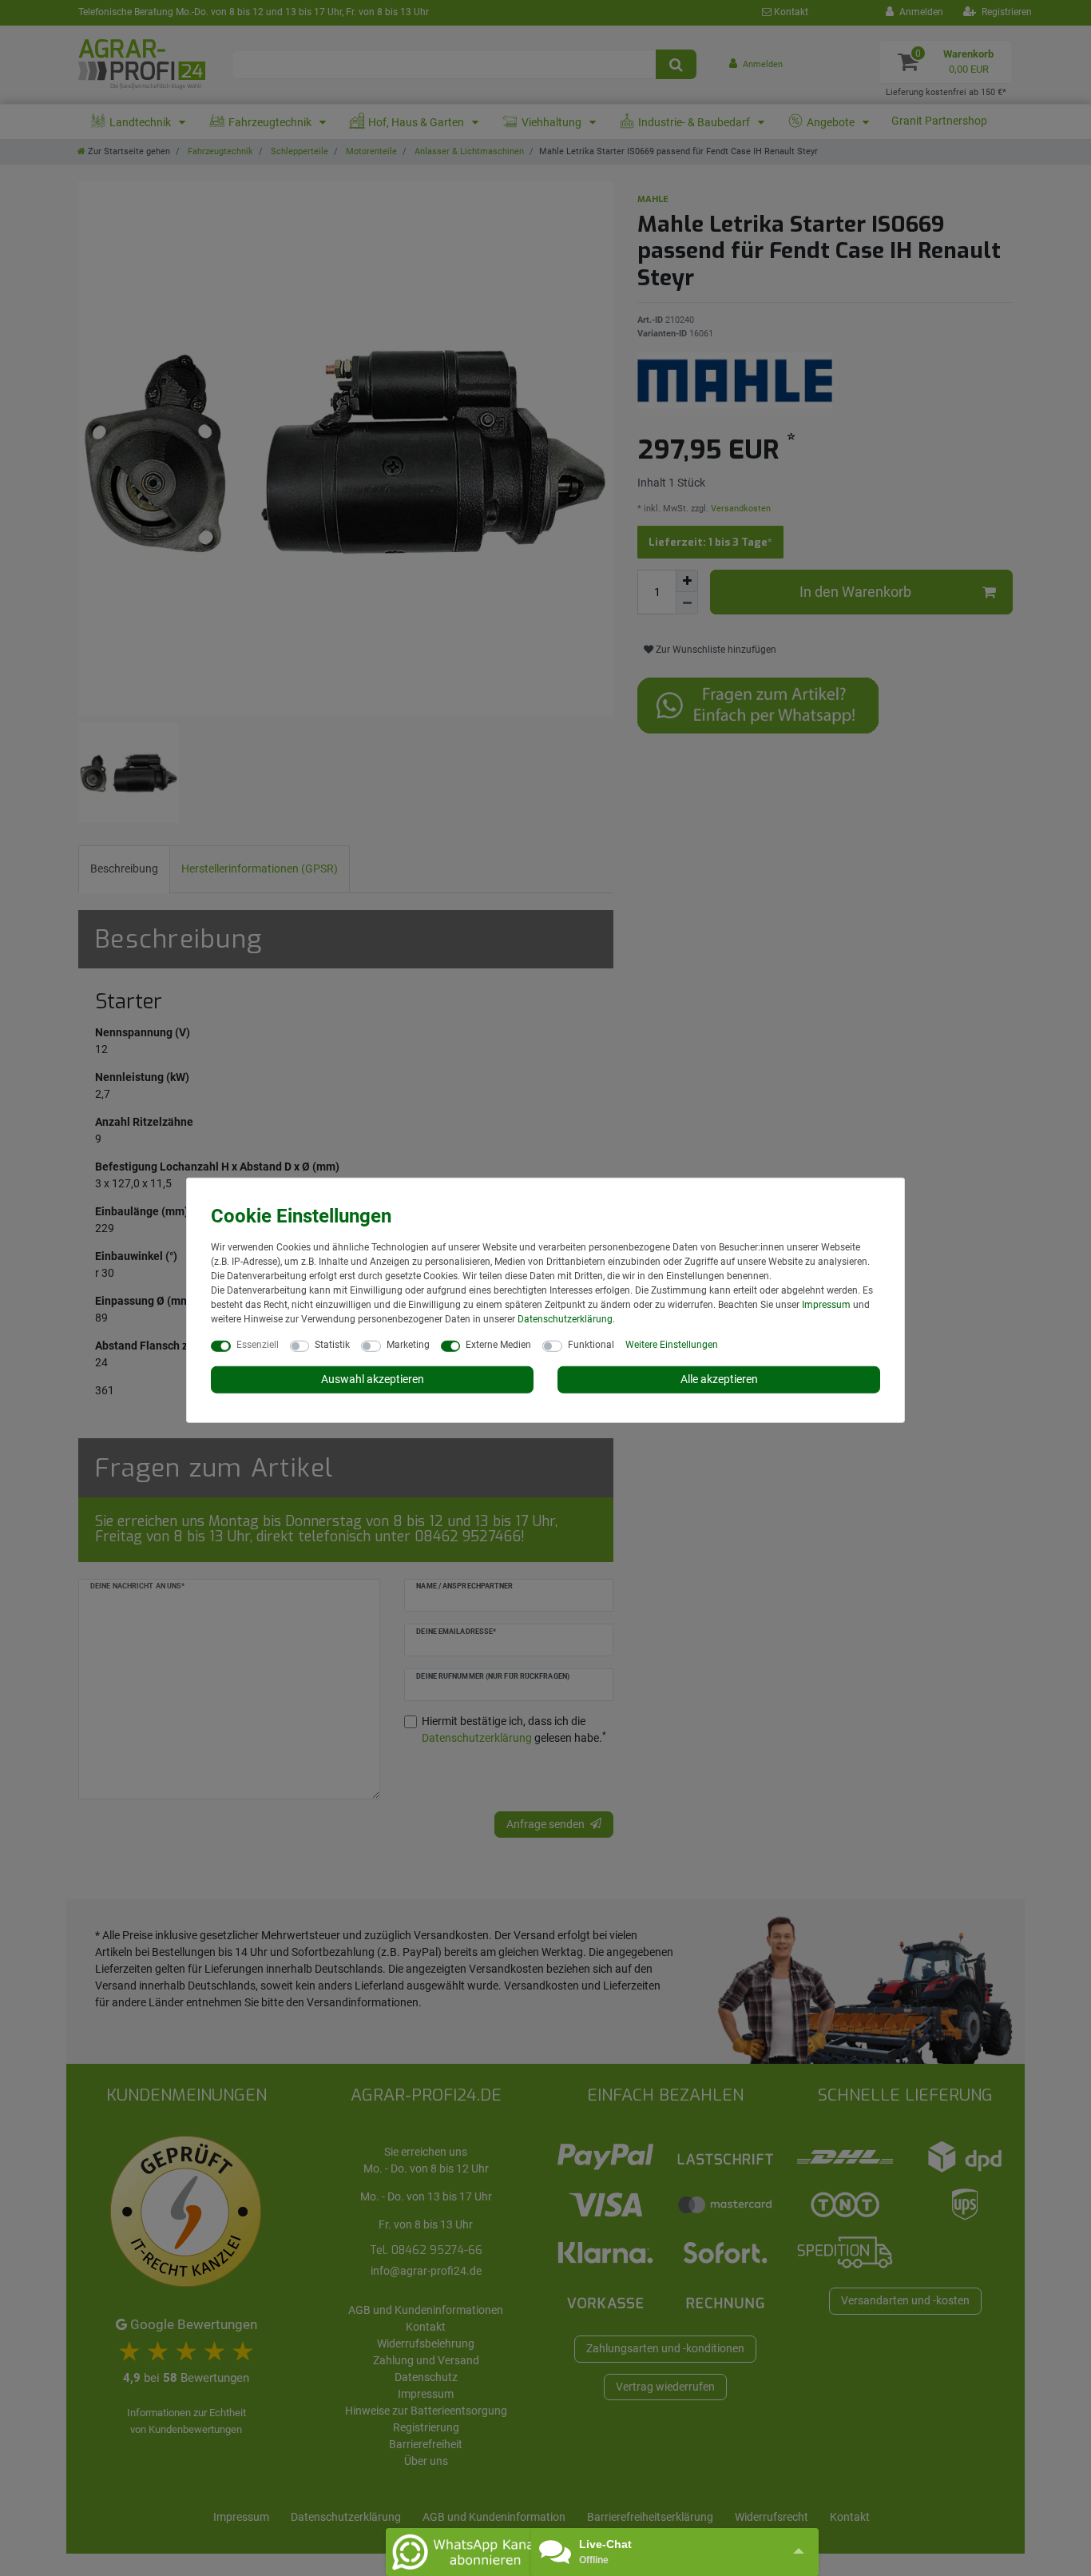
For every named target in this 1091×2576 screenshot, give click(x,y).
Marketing (408, 1345)
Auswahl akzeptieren (373, 1379)
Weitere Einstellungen (672, 1345)
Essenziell (258, 1345)
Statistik (332, 1345)
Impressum (826, 1305)
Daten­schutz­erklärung (565, 1319)
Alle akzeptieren (719, 1379)
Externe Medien (498, 1345)
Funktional (591, 1345)
